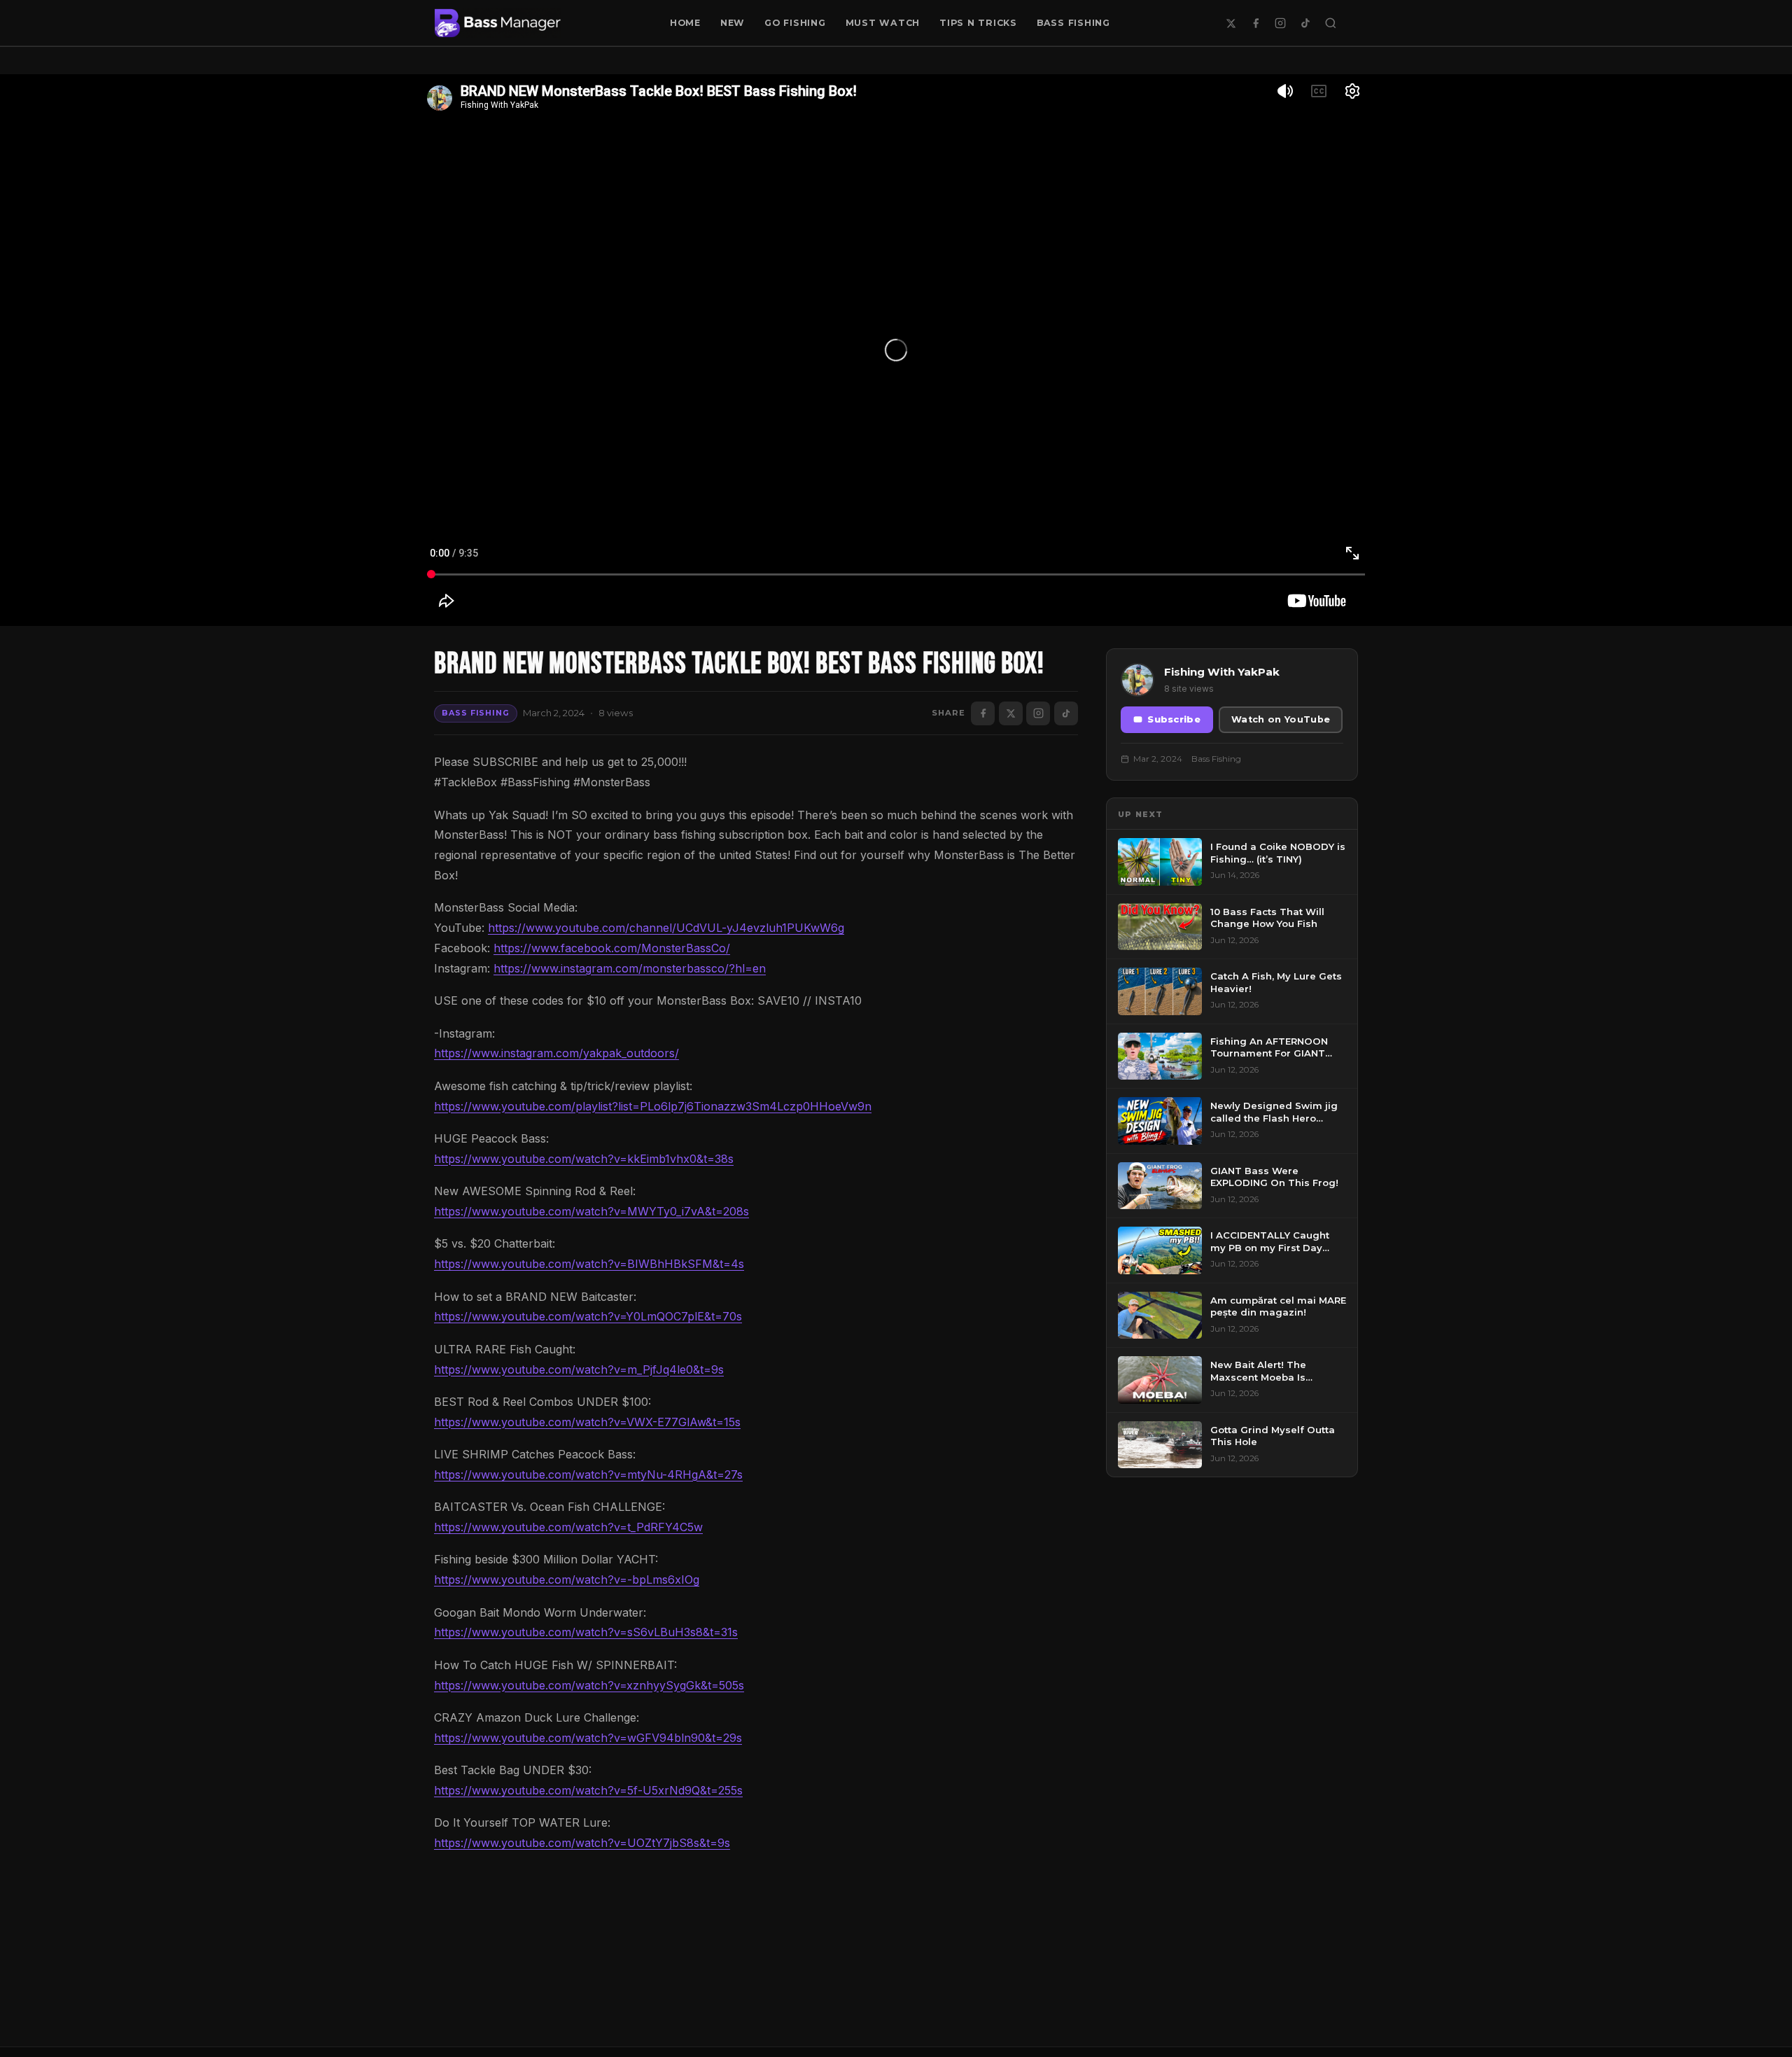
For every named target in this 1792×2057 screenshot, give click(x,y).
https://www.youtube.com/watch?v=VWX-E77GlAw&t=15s (587, 1422)
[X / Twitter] (1231, 23)
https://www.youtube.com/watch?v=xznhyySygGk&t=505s (589, 1685)
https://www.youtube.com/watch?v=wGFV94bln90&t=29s (588, 1738)
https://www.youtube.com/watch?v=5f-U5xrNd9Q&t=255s (588, 1790)
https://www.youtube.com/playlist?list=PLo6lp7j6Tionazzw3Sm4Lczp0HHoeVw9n (653, 1106)
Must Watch (883, 23)
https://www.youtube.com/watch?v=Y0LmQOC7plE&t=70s (588, 1316)
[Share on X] (1011, 713)
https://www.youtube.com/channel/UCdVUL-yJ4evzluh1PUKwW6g (666, 928)
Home (685, 23)
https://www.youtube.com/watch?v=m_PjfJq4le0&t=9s (579, 1369)
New (733, 23)
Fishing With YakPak (1222, 672)
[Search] (1331, 23)
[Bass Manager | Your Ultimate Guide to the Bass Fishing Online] (498, 23)
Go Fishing (795, 23)
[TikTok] (1305, 23)
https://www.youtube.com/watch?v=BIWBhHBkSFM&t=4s (589, 1264)
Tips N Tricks (978, 23)
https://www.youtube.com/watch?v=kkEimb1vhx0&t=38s (584, 1159)
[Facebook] (1256, 23)
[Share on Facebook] (983, 713)
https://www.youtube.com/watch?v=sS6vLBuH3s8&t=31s (586, 1632)
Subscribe (1174, 719)
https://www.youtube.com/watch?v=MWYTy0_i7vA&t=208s (591, 1211)
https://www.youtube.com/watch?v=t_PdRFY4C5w (568, 1527)
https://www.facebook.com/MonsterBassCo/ (612, 948)
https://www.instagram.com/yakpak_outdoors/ (556, 1053)
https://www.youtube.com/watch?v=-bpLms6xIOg (567, 1580)
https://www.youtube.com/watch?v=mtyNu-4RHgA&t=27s (588, 1474)
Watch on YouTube (1281, 719)
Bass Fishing (1073, 23)
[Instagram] (1280, 23)
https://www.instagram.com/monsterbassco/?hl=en (630, 968)
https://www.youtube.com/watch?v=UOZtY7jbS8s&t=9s (582, 1843)
